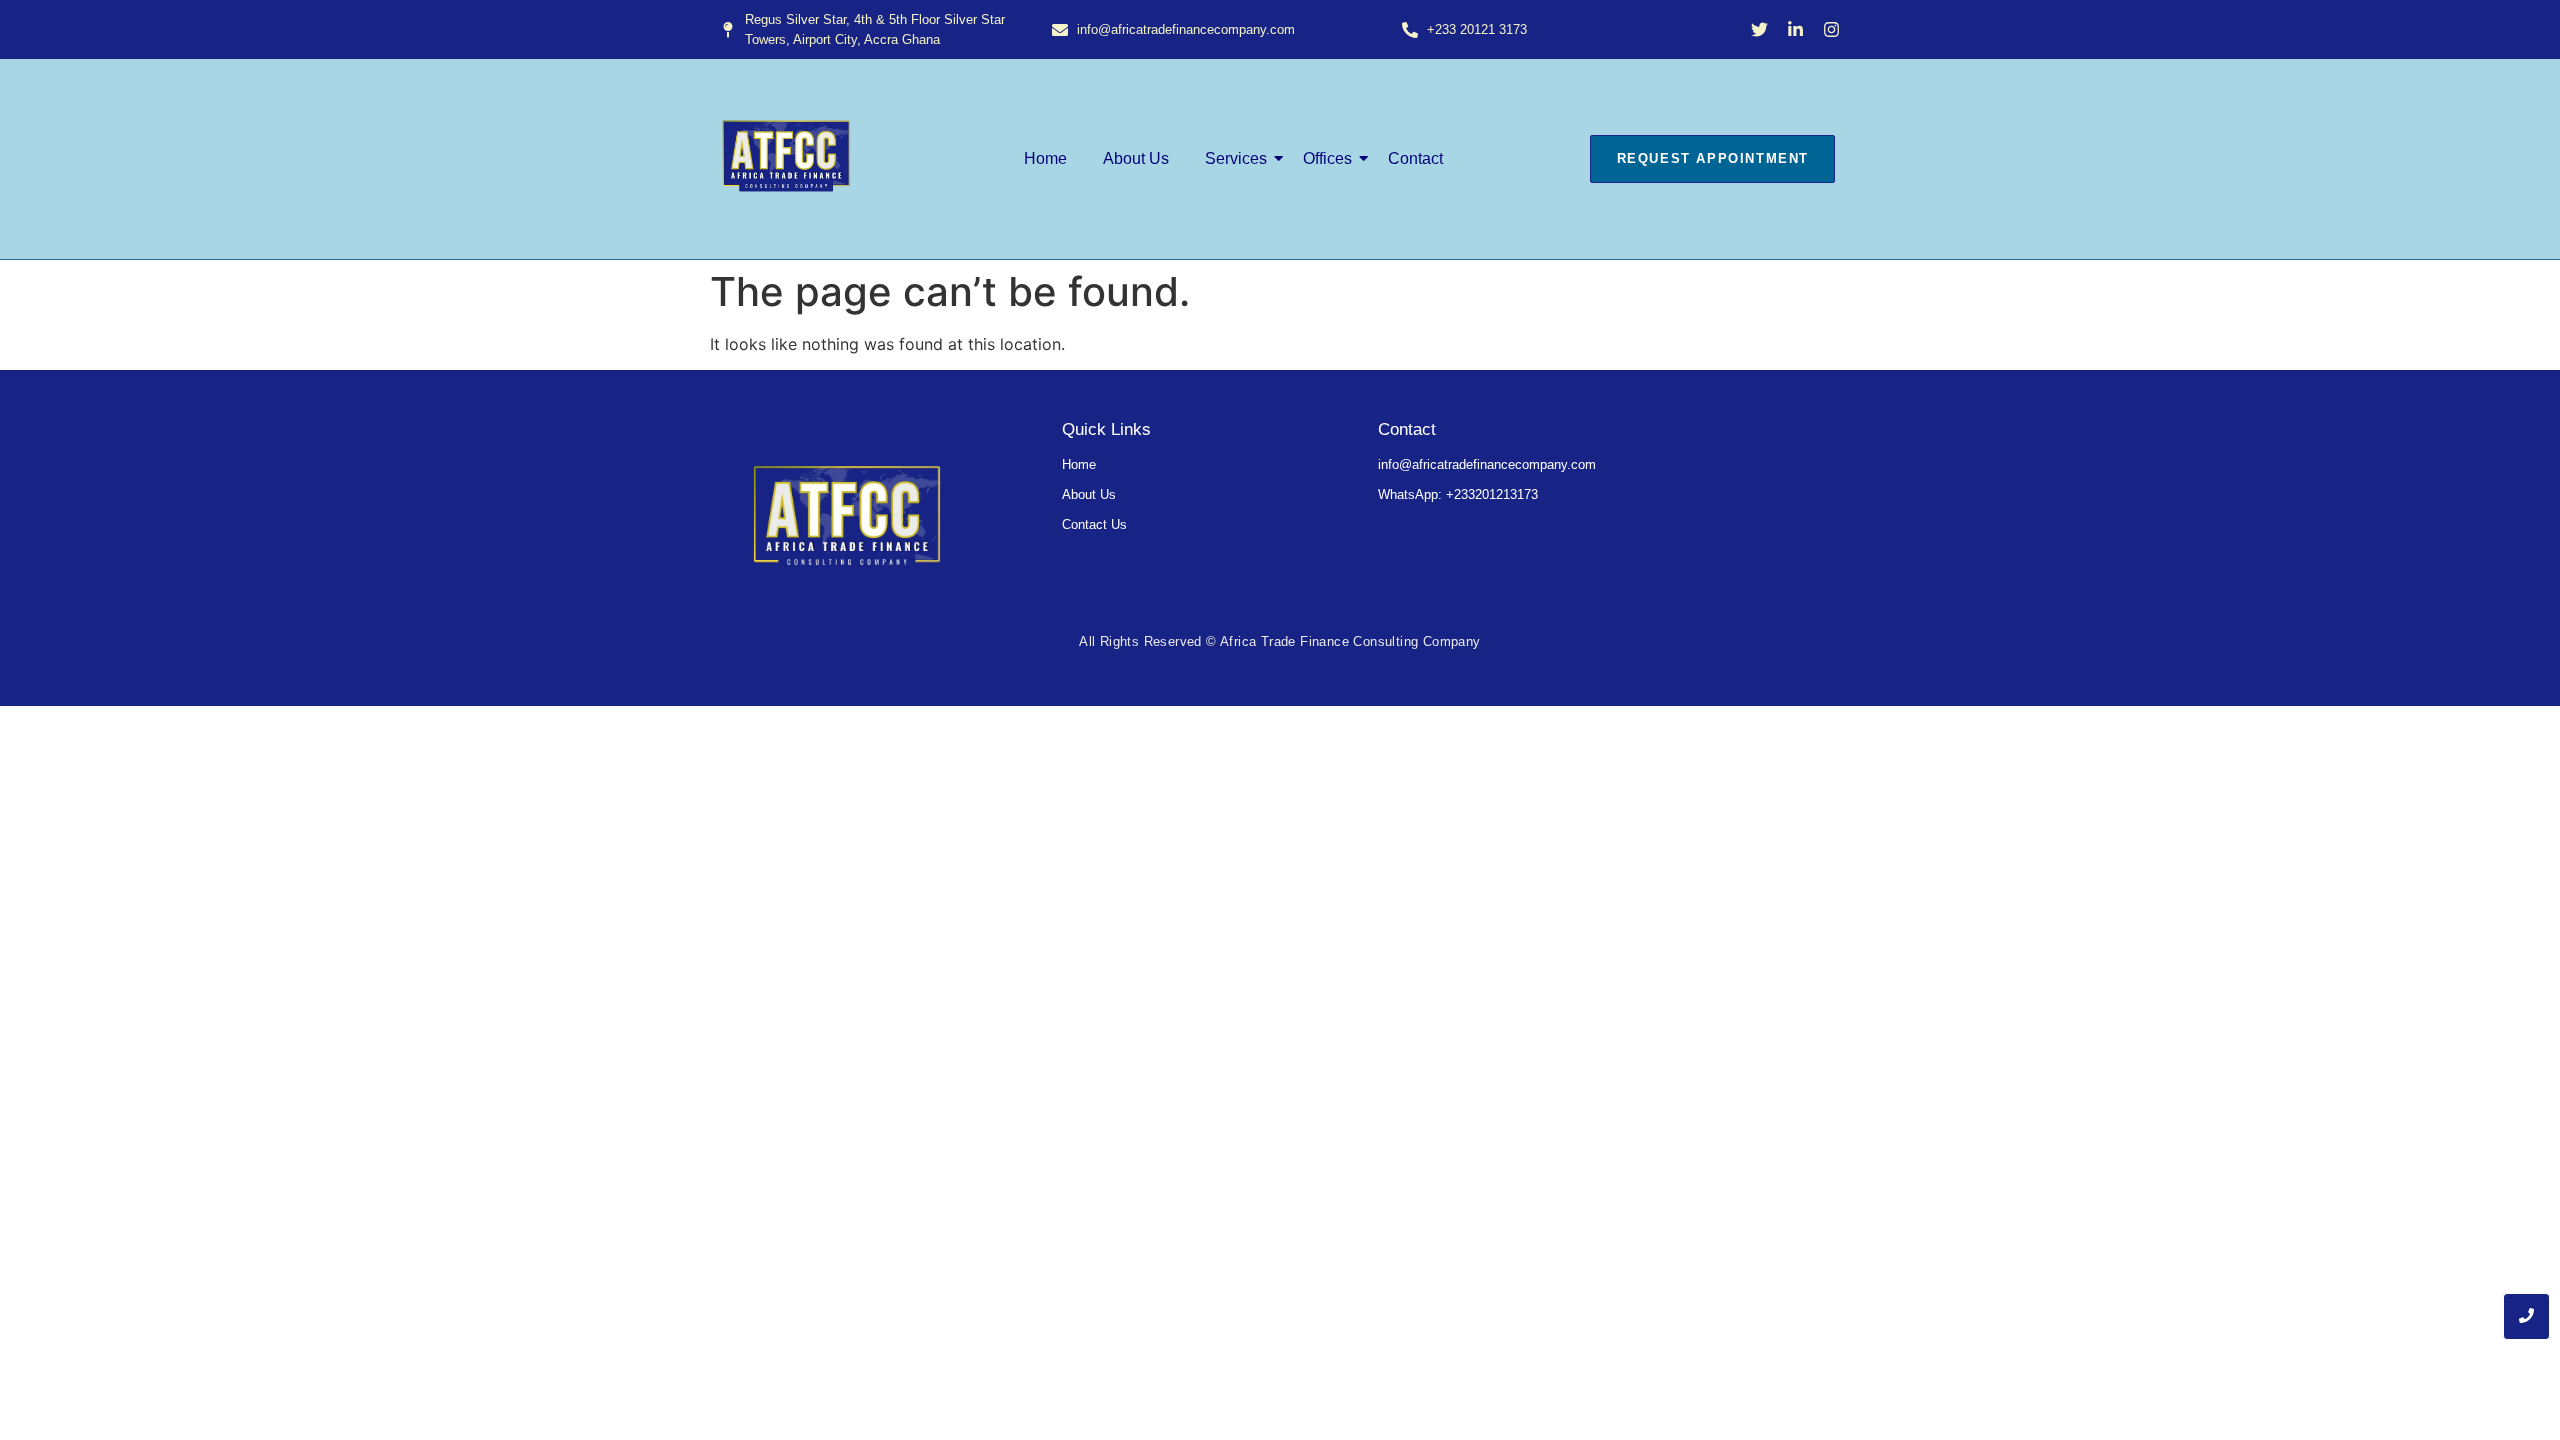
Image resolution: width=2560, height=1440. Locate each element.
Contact (1415, 158)
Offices (1327, 158)
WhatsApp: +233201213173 (1458, 494)
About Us (1136, 158)
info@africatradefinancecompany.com (1487, 464)
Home (1045, 158)
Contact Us (1094, 524)
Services (1236, 158)
